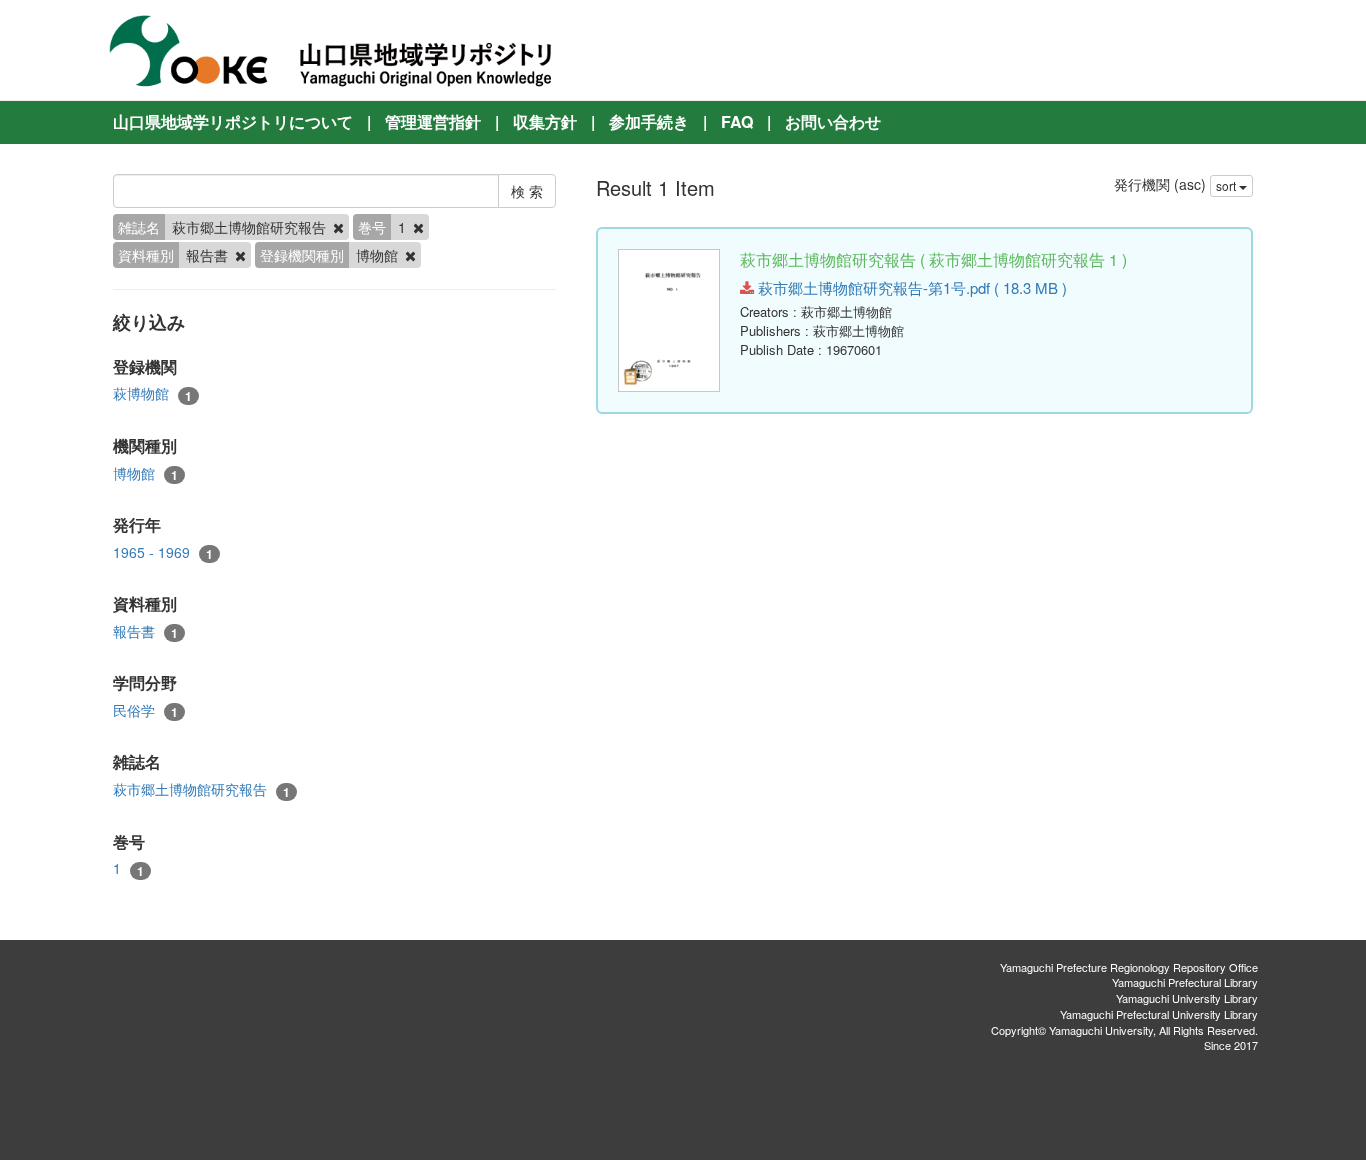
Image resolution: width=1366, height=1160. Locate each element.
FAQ (737, 121)
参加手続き (649, 121)
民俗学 (145, 710)
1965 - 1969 (163, 552)
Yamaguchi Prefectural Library (1185, 982)
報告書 (145, 631)
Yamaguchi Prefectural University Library (1159, 1014)
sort (1227, 185)
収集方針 (545, 121)
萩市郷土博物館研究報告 (201, 789)
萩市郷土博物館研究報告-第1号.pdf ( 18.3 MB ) (910, 287)
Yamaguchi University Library (1187, 998)
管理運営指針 (433, 121)
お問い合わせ (833, 121)
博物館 (145, 473)
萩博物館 (152, 393)
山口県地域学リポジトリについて (233, 121)
